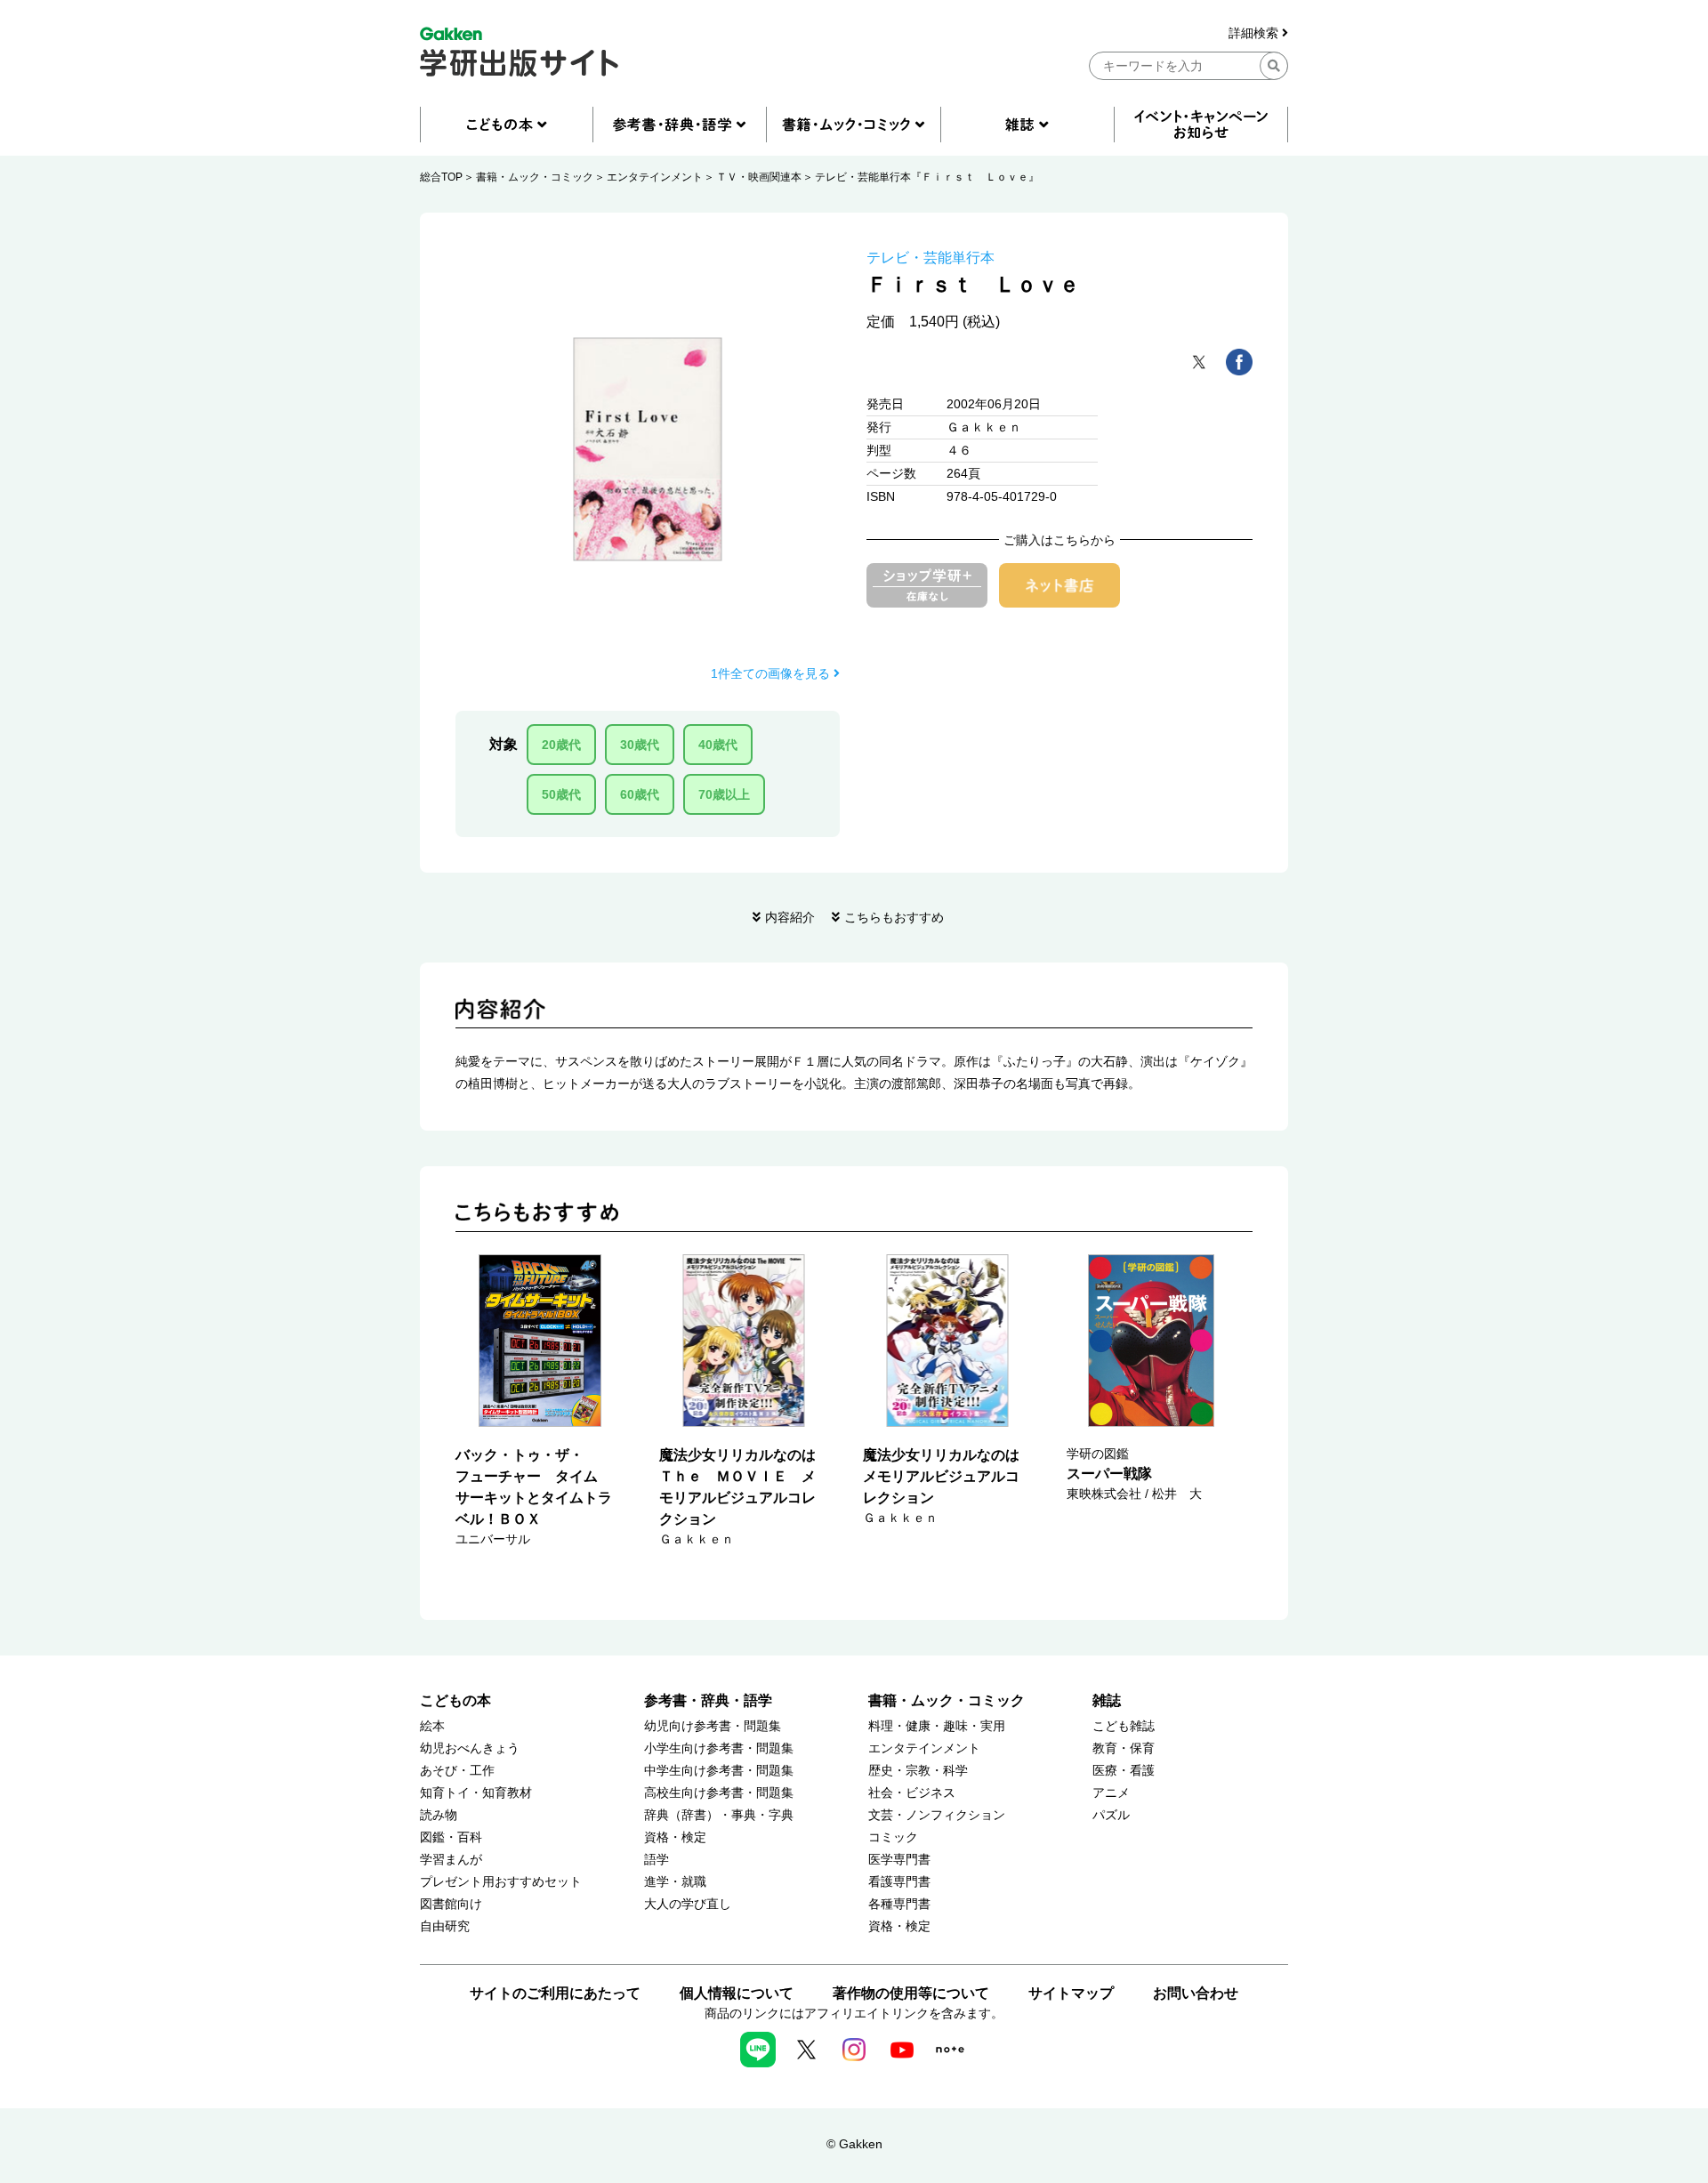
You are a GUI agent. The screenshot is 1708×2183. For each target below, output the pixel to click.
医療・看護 (1124, 1771)
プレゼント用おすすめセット (501, 1882)
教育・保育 (1124, 1748)
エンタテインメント (655, 177)
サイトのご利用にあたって (555, 1993)
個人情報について (737, 1993)
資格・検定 (675, 1837)
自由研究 (445, 1926)
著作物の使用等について (911, 1993)
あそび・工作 (457, 1771)
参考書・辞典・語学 (708, 1700)
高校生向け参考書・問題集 (719, 1793)
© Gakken (854, 2144)
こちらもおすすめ (894, 917)
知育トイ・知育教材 (476, 1793)
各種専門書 (899, 1904)
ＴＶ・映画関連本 (759, 177)
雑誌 (1107, 1700)
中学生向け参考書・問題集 (719, 1771)
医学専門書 (899, 1860)
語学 (657, 1860)
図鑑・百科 (451, 1837)
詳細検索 (1255, 33)
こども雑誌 (1124, 1726)
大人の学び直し (688, 1904)
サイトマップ (1071, 1993)
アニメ (1111, 1793)
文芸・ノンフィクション (937, 1815)
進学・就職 (675, 1882)
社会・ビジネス (912, 1793)
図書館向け (451, 1904)
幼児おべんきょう (470, 1748)
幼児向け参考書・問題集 (713, 1726)
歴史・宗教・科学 (918, 1771)
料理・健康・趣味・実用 (937, 1726)
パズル (1111, 1815)
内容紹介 (790, 917)
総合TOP (441, 177)
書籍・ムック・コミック (535, 177)
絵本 (432, 1726)
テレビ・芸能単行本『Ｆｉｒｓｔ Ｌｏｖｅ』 (927, 177)
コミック (893, 1837)
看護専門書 (899, 1882)
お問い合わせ (1196, 1993)
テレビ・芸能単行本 (931, 258)
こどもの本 (455, 1700)
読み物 (439, 1815)
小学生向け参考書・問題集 (719, 1748)
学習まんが (451, 1860)
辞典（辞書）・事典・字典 (719, 1815)
